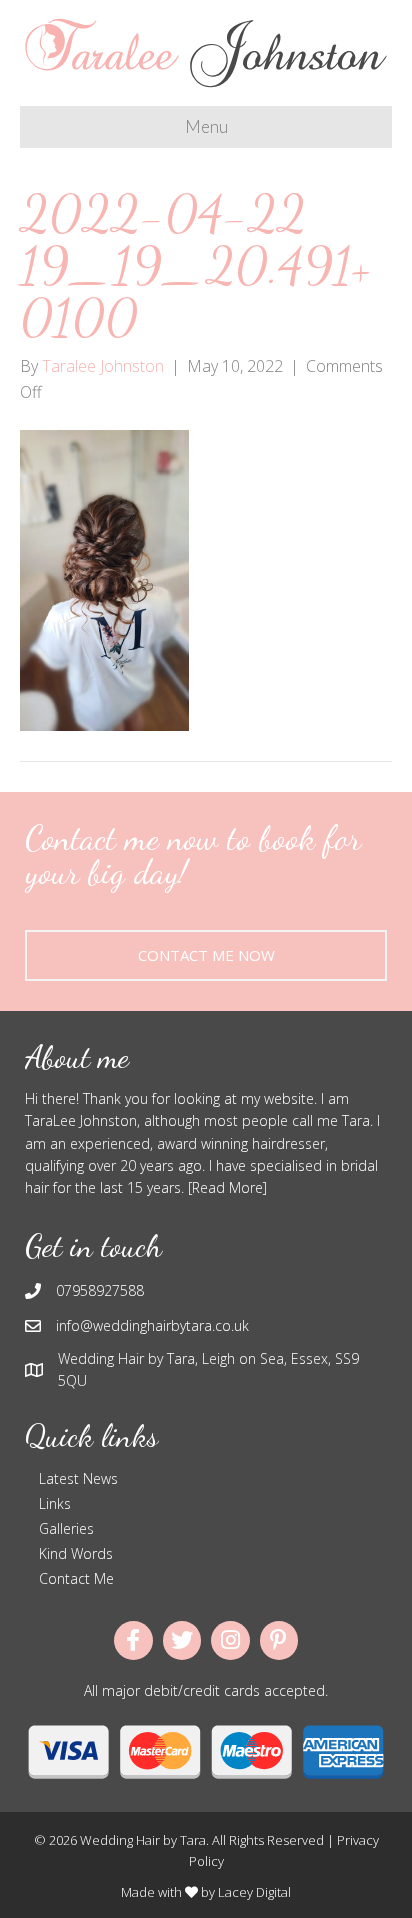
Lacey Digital (254, 1892)
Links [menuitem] (55, 1503)
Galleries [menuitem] (66, 1528)
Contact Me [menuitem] (76, 1578)
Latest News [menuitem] (78, 1478)
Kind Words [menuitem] (76, 1553)
